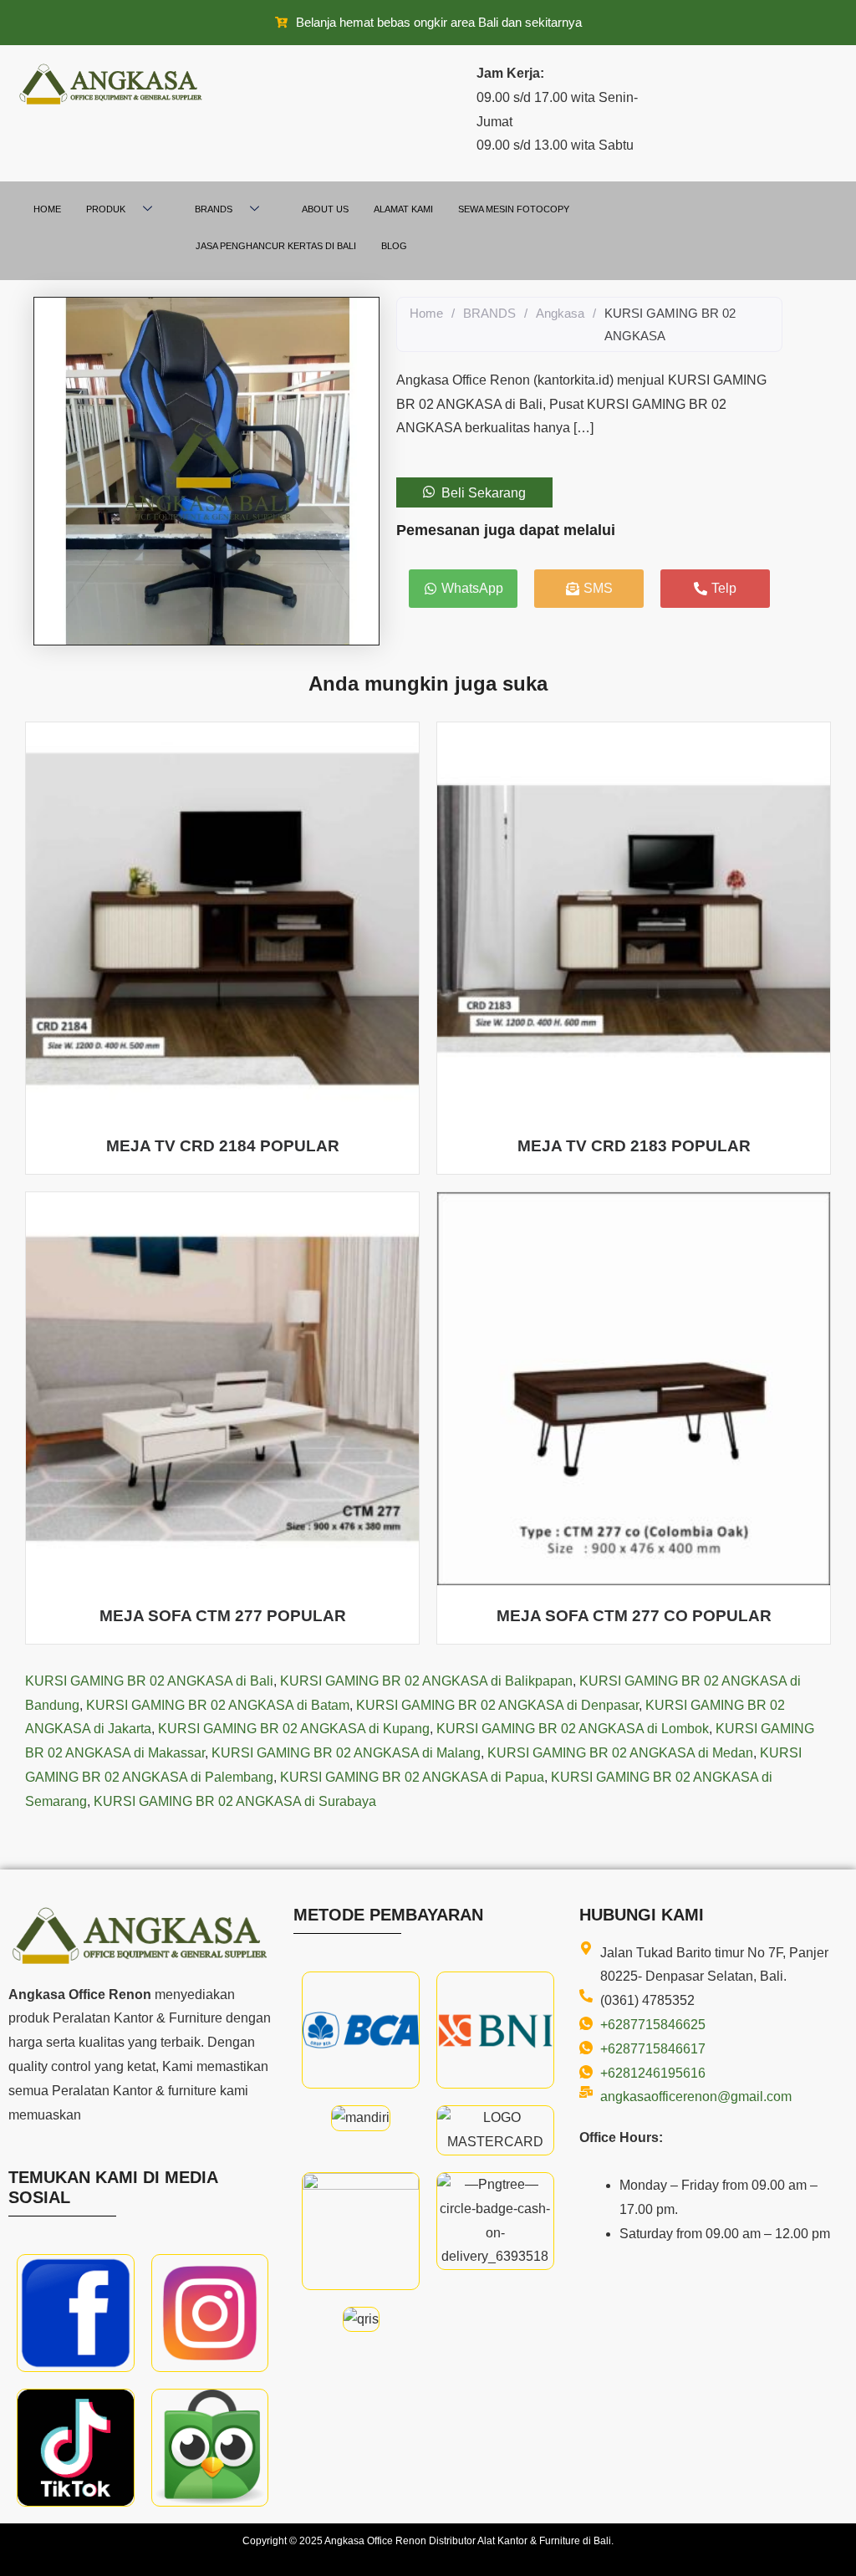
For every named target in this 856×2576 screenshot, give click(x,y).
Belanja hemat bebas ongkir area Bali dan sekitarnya (439, 22)
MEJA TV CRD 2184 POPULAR (223, 1146)
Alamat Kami (403, 209)
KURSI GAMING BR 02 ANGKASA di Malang (346, 1753)
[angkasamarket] (210, 2448)
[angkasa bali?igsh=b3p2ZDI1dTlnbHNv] (210, 2313)
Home (47, 209)
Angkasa (560, 313)
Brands (214, 209)
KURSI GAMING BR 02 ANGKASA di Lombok (573, 1729)
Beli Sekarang (484, 492)
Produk (106, 209)
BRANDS (489, 313)
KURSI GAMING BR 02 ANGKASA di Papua (412, 1777)
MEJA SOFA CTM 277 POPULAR (223, 1616)
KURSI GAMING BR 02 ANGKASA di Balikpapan (426, 1681)
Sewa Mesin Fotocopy (514, 209)
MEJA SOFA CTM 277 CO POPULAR (634, 1616)
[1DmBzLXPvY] (76, 2313)
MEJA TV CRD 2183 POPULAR (634, 1146)
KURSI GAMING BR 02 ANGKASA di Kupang (294, 1729)
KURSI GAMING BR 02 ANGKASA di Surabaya (235, 1801)
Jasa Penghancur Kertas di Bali (276, 246)
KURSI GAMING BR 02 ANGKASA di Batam (218, 1705)
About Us (325, 209)
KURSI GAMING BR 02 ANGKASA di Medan (620, 1753)
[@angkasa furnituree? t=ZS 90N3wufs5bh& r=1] (76, 2448)
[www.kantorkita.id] (113, 84)
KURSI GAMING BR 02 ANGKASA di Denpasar (497, 1705)
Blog (394, 246)
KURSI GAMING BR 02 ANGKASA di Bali (149, 1681)
